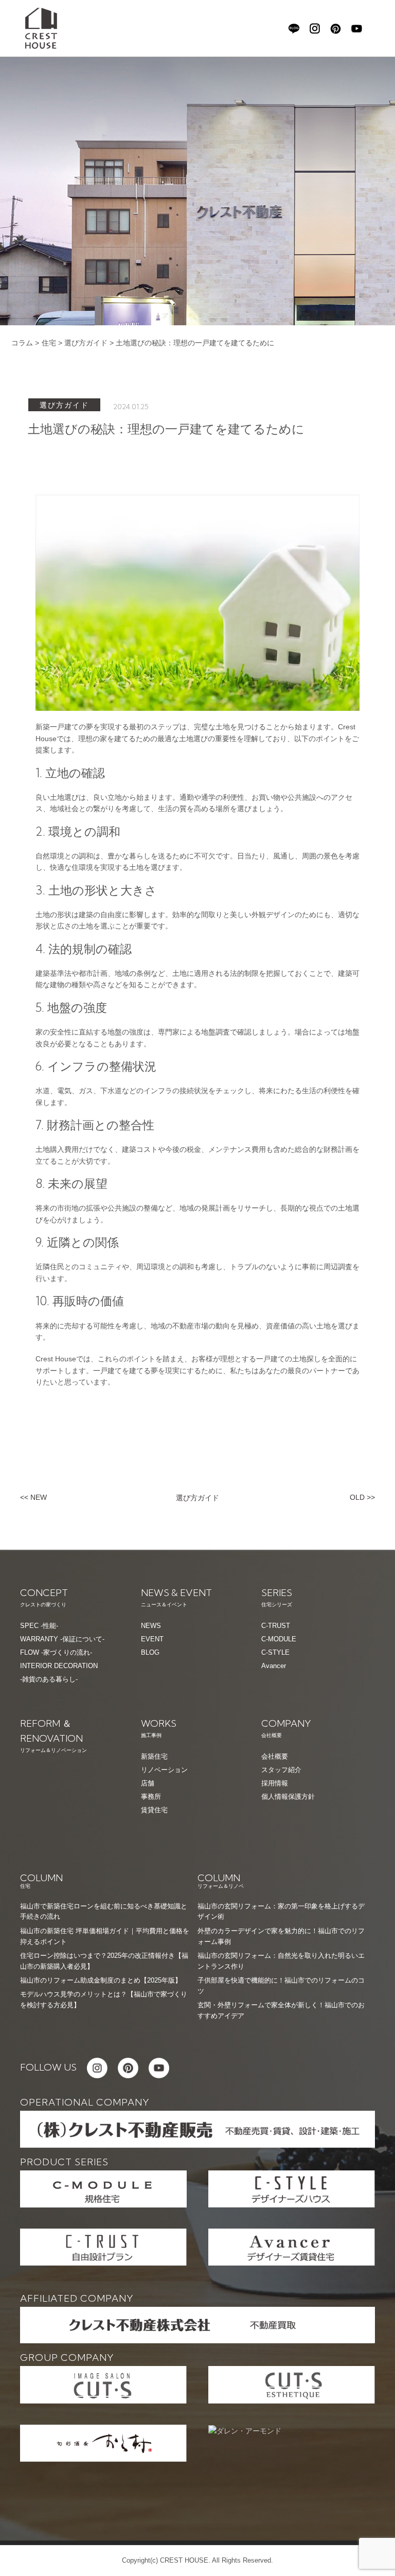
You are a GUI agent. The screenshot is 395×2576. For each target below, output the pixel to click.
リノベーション (164, 1770)
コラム (22, 343)
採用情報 (275, 1783)
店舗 (148, 1783)
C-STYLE (275, 1652)
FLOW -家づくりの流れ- (56, 1652)
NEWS (151, 1626)
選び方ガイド (86, 343)
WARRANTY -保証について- (62, 1639)
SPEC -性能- (39, 1626)
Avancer (274, 1666)
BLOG (150, 1652)
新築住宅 (154, 1756)
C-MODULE (279, 1639)
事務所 (151, 1797)
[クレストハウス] (41, 28)
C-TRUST (276, 1626)
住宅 (49, 343)
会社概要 (275, 1756)
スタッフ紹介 (281, 1770)
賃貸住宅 (154, 1810)
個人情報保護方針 (288, 1797)
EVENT (152, 1639)
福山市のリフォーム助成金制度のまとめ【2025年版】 (101, 1980)
